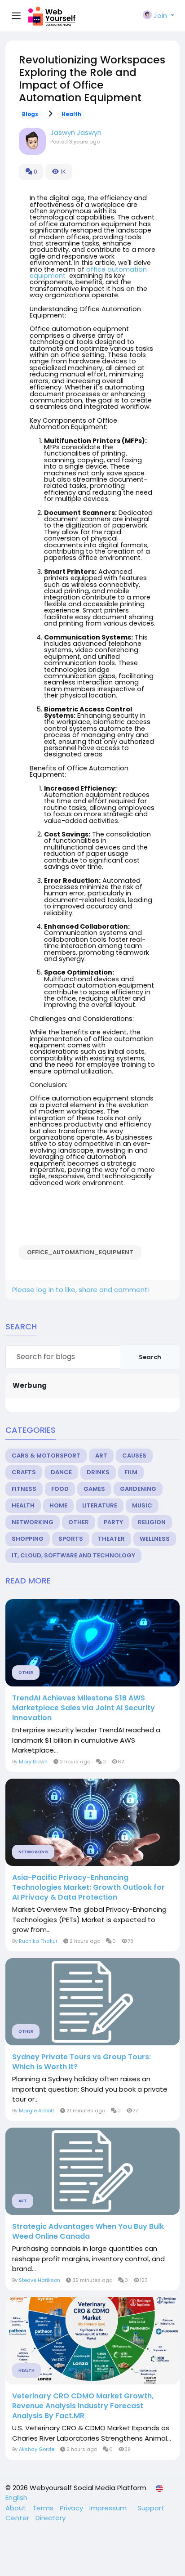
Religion (152, 1522)
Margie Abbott (37, 2111)
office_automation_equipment (80, 1252)
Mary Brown (33, 1762)
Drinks (98, 1472)
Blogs (30, 114)
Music (142, 1505)
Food (60, 1489)
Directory (51, 2518)
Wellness (155, 1539)
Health (71, 114)
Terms (44, 2508)
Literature (100, 1505)
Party (113, 1522)
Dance (61, 1472)
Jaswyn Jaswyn (76, 132)
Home (58, 1505)
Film (131, 1472)
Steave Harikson (40, 2280)
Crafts (24, 1472)
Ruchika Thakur (38, 1941)
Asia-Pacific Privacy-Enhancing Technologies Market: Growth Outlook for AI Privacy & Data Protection (88, 1887)
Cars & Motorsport (46, 1456)
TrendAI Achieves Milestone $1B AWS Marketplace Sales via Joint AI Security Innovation (84, 1708)
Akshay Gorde (37, 2449)
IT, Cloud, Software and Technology (73, 1555)
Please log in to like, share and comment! (81, 1290)
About (17, 2508)
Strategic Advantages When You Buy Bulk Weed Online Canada (88, 2232)
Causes (134, 1456)
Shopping (28, 1539)
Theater (111, 1539)
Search (150, 1357)
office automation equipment (88, 273)
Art (101, 1456)
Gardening (138, 1489)
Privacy (72, 2508)
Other (79, 1522)
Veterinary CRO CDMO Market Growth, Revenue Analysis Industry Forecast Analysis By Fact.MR (83, 2406)
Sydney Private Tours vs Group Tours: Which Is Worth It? (81, 2062)
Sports (71, 1539)
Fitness (24, 1489)
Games (94, 1489)
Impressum (109, 2508)
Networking (33, 1522)
